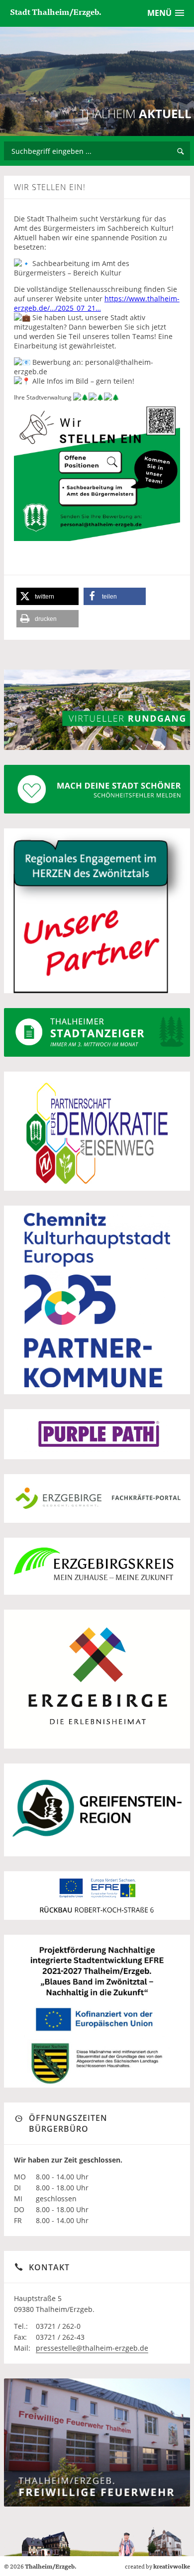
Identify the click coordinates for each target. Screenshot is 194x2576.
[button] (48, 596)
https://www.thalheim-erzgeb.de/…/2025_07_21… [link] (97, 303)
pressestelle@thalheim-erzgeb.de (92, 2348)
